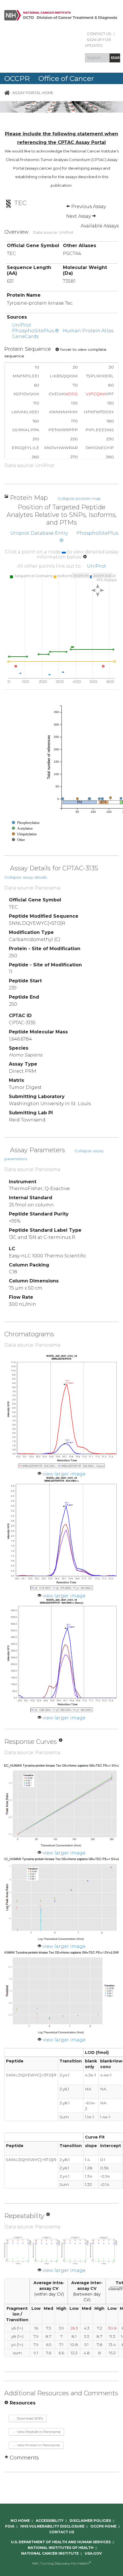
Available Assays (100, 226)
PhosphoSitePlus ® (35, 331)
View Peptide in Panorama (38, 2432)
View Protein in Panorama (38, 2445)
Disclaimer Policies (90, 2521)
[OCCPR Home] (7, 92)
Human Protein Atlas (88, 331)
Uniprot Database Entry (39, 533)
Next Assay (79, 216)
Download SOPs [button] (29, 2418)
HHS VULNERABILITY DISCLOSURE (52, 2526)
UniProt (22, 325)
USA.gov (93, 2553)
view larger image (64, 1474)
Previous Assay (88, 206)
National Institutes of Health (61, 2548)
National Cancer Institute (50, 2553)
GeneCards (25, 336)
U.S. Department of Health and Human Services (61, 2542)
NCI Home (20, 2521)
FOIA (10, 2526)
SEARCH (115, 58)
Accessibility (50, 2521)
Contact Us (99, 34)
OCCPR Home (103, 2526)
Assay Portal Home (33, 92)
